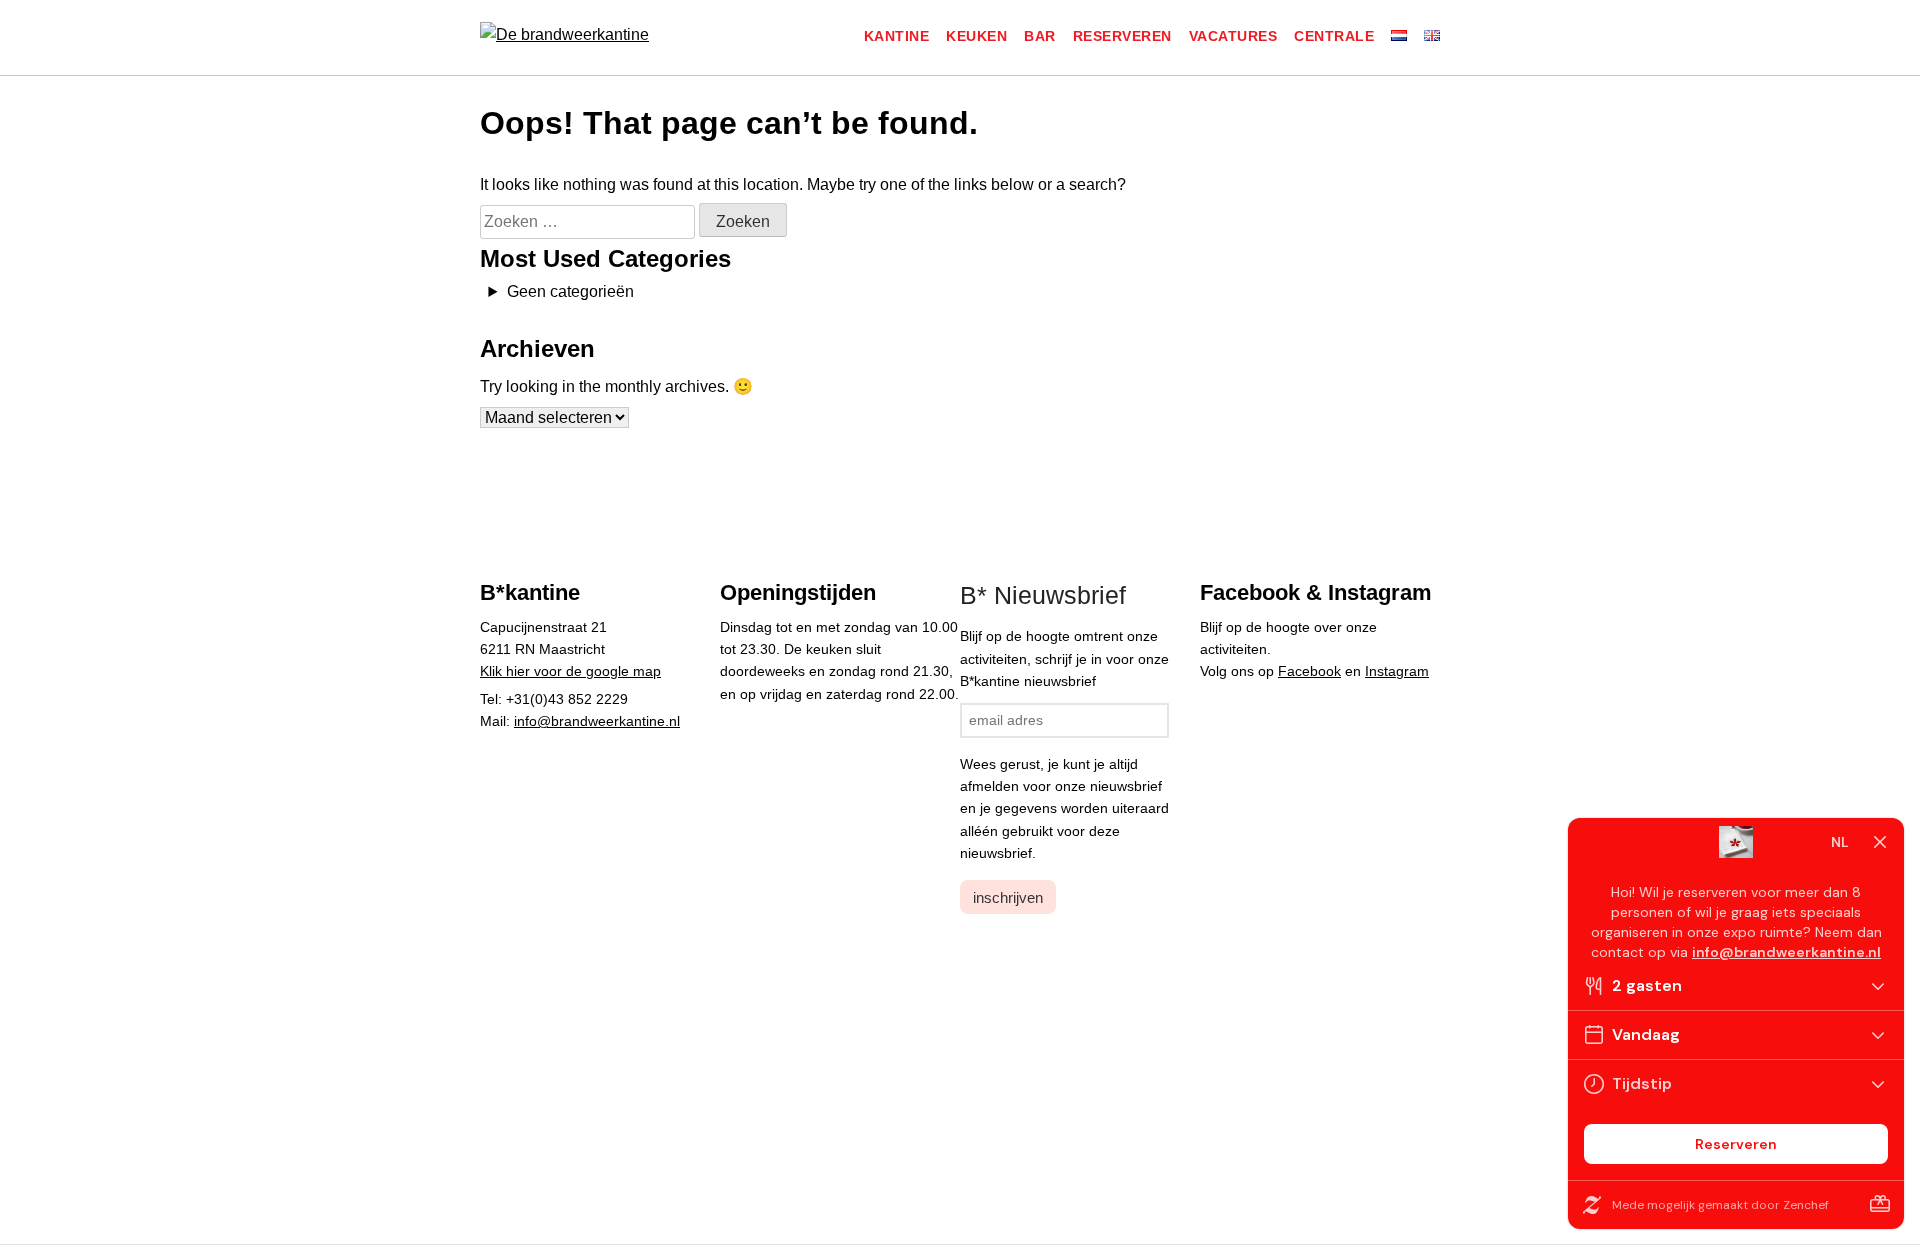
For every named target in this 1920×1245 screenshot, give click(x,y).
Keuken (976, 36)
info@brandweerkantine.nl (597, 721)
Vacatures (1233, 36)
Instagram (1397, 671)
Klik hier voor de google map (570, 671)
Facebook (1309, 671)
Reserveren (1122, 36)
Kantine (897, 36)
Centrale (1334, 36)
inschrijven (1008, 897)
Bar (1040, 36)
